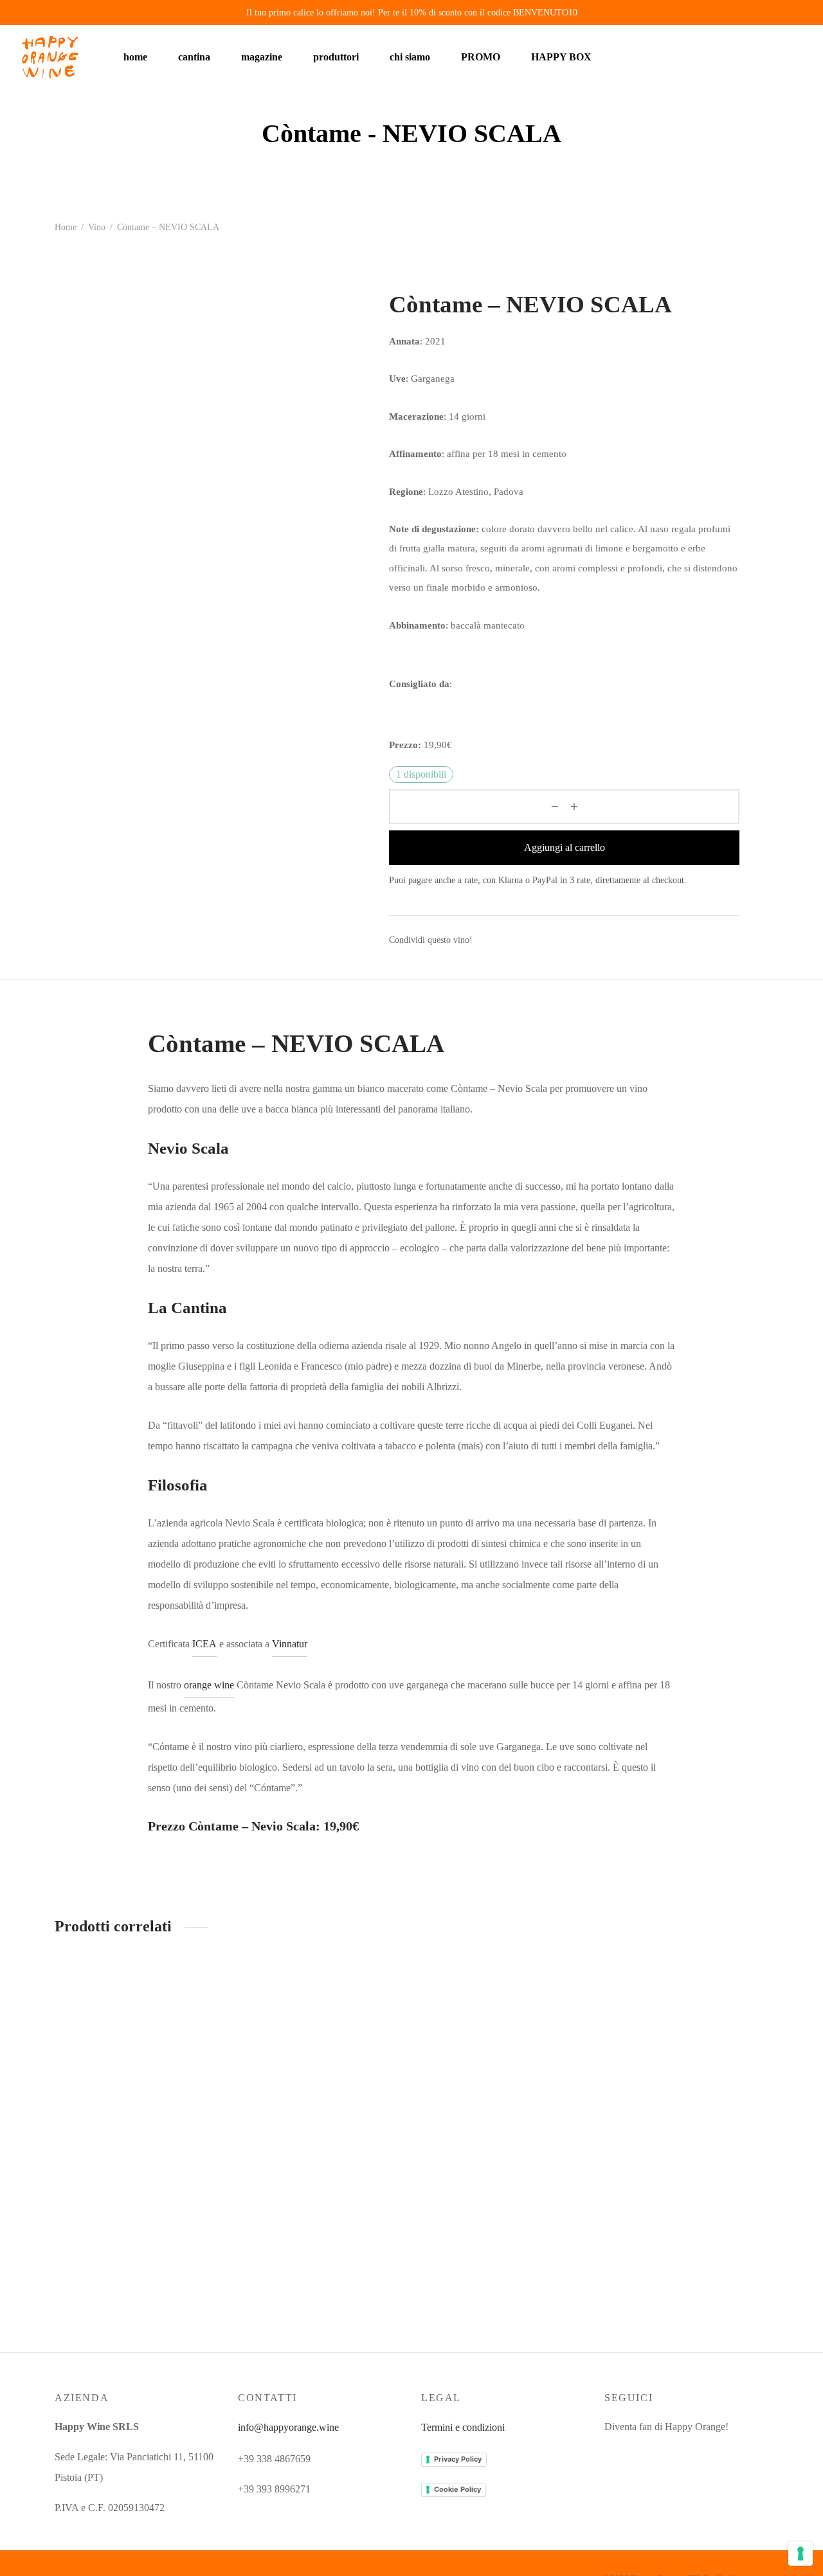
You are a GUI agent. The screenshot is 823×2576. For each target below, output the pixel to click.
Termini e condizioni (463, 2427)
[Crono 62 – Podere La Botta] (320, 1986)
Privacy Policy (458, 2459)
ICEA (204, 1644)
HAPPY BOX (561, 57)
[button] (199, 1988)
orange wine (209, 1685)
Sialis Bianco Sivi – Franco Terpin (491, 2068)
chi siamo (410, 57)
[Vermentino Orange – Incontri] (686, 2007)
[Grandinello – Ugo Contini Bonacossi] (137, 2075)
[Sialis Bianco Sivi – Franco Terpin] (503, 2007)
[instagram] (614, 2455)
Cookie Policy (457, 2489)
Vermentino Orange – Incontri (665, 2068)
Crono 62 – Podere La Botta (295, 2027)
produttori (336, 57)
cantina (194, 57)
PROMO (481, 57)
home (135, 57)
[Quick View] (199, 2017)
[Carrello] (776, 57)
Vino (97, 227)
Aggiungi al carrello (565, 847)
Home (66, 227)
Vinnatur (290, 1644)
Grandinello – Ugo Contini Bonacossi (131, 2204)
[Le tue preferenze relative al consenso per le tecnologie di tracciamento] (800, 2554)
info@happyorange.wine (288, 2427)
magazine (262, 57)
